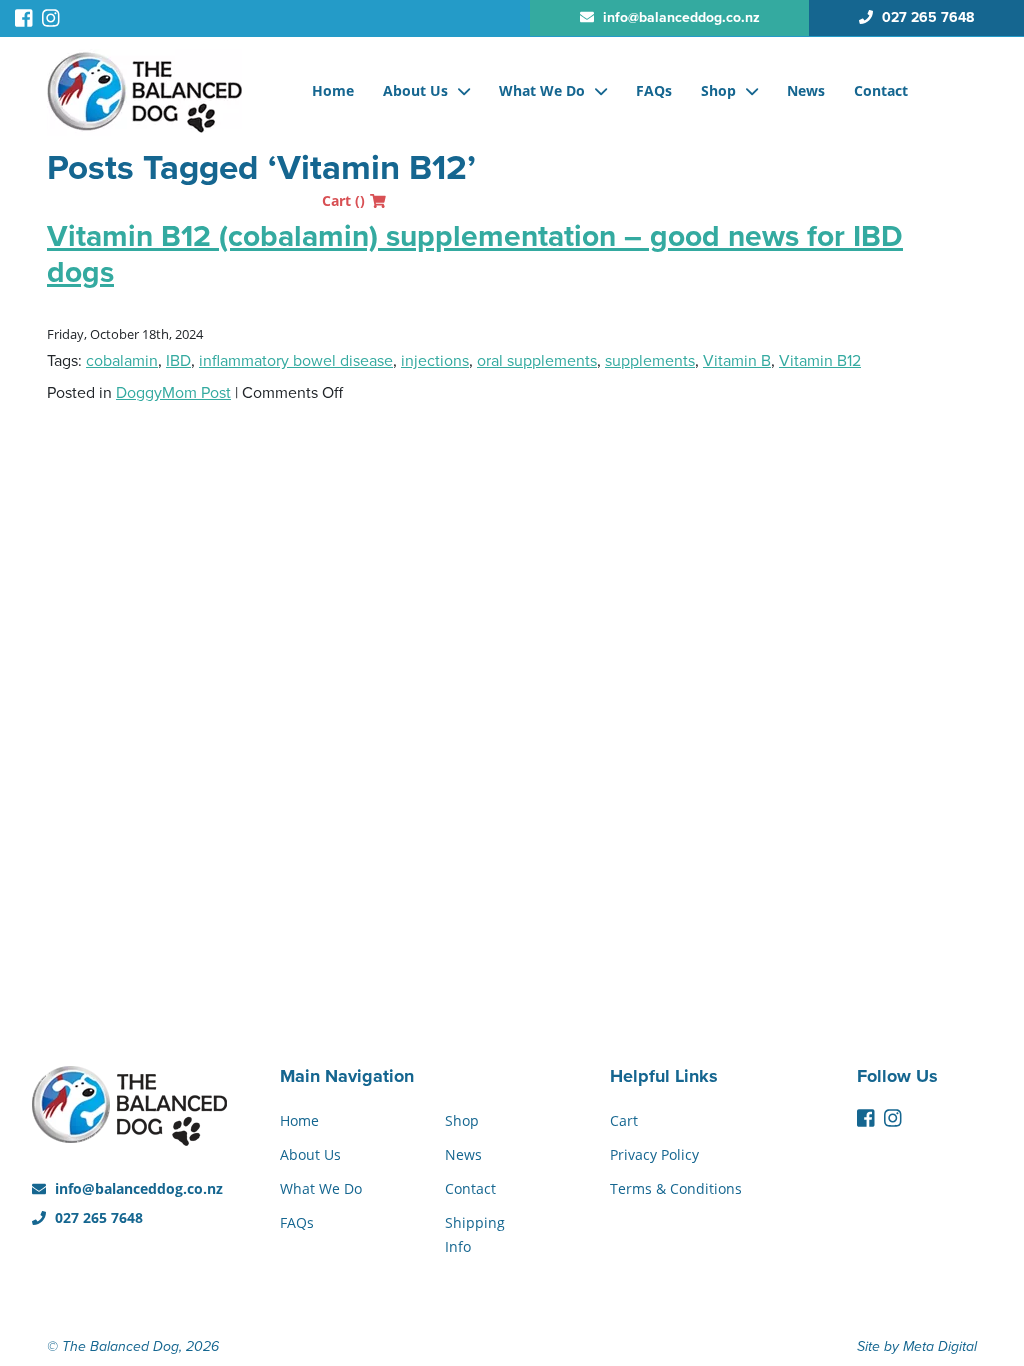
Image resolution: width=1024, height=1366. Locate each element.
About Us (415, 90)
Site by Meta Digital (917, 1346)
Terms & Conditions (676, 1188)
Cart (343, 200)
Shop (718, 90)
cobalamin (122, 361)
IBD (178, 361)
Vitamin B (737, 361)
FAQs (654, 90)
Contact (881, 90)
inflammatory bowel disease (296, 361)
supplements (650, 361)
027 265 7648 (97, 1217)
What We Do (542, 90)
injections (435, 361)
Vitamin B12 (820, 361)
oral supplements (537, 361)
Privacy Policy (654, 1154)
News (806, 90)
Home (333, 90)
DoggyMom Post (173, 393)
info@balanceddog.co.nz (137, 1188)
